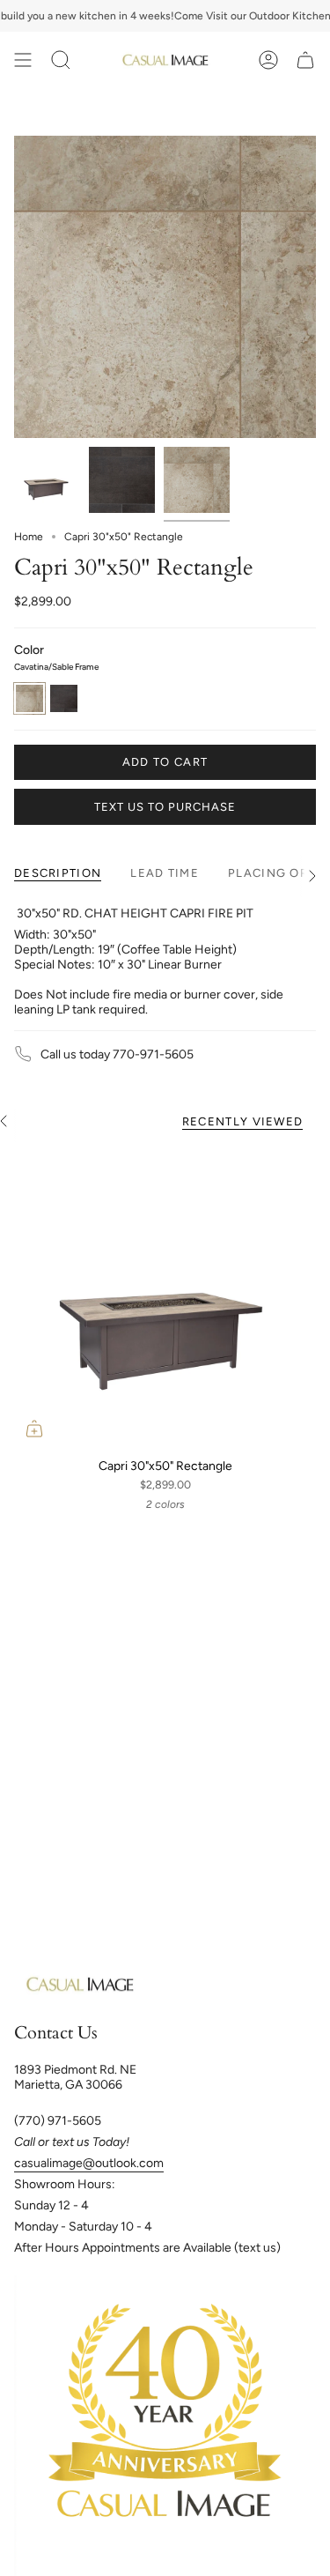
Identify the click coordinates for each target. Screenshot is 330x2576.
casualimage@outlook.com (89, 2163)
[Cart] (305, 60)
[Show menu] (23, 60)
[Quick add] (34, 1429)
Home (29, 537)
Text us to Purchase (165, 807)
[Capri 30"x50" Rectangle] (165, 1298)
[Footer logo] (80, 1985)
